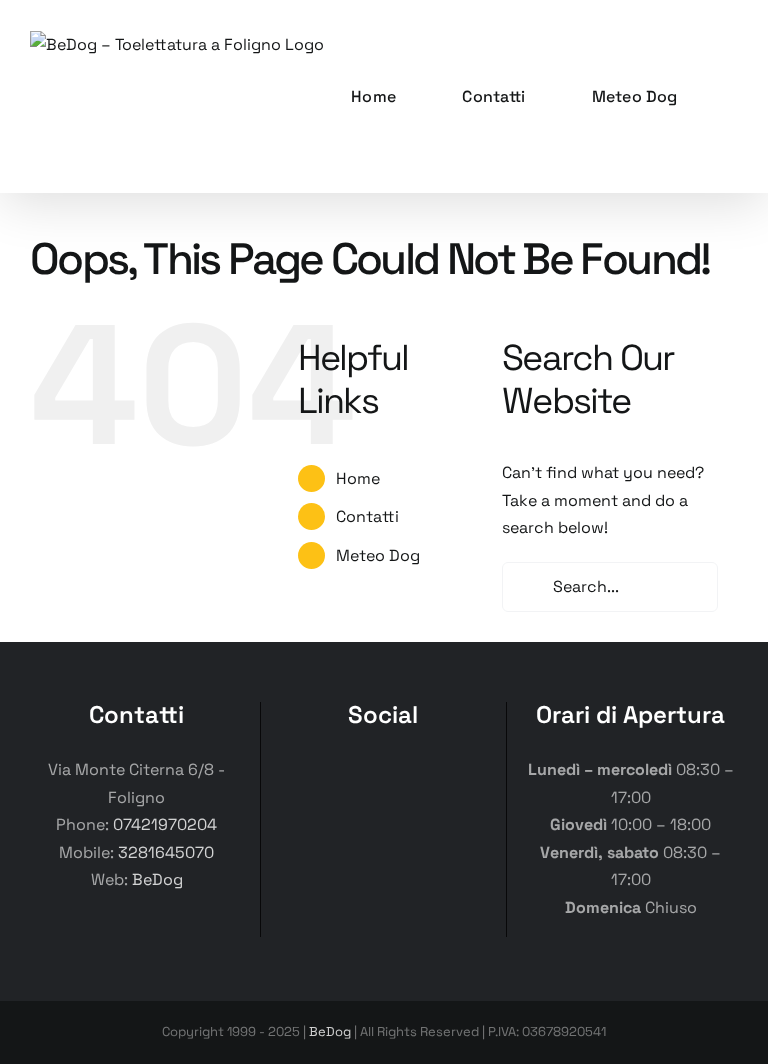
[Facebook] (303, 772)
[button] (732, 96)
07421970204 (165, 824)
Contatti (367, 516)
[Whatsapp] (423, 772)
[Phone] (463, 772)
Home (358, 478)
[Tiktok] (383, 772)
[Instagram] (343, 772)
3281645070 (166, 852)
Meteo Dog (378, 555)
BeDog (157, 879)
